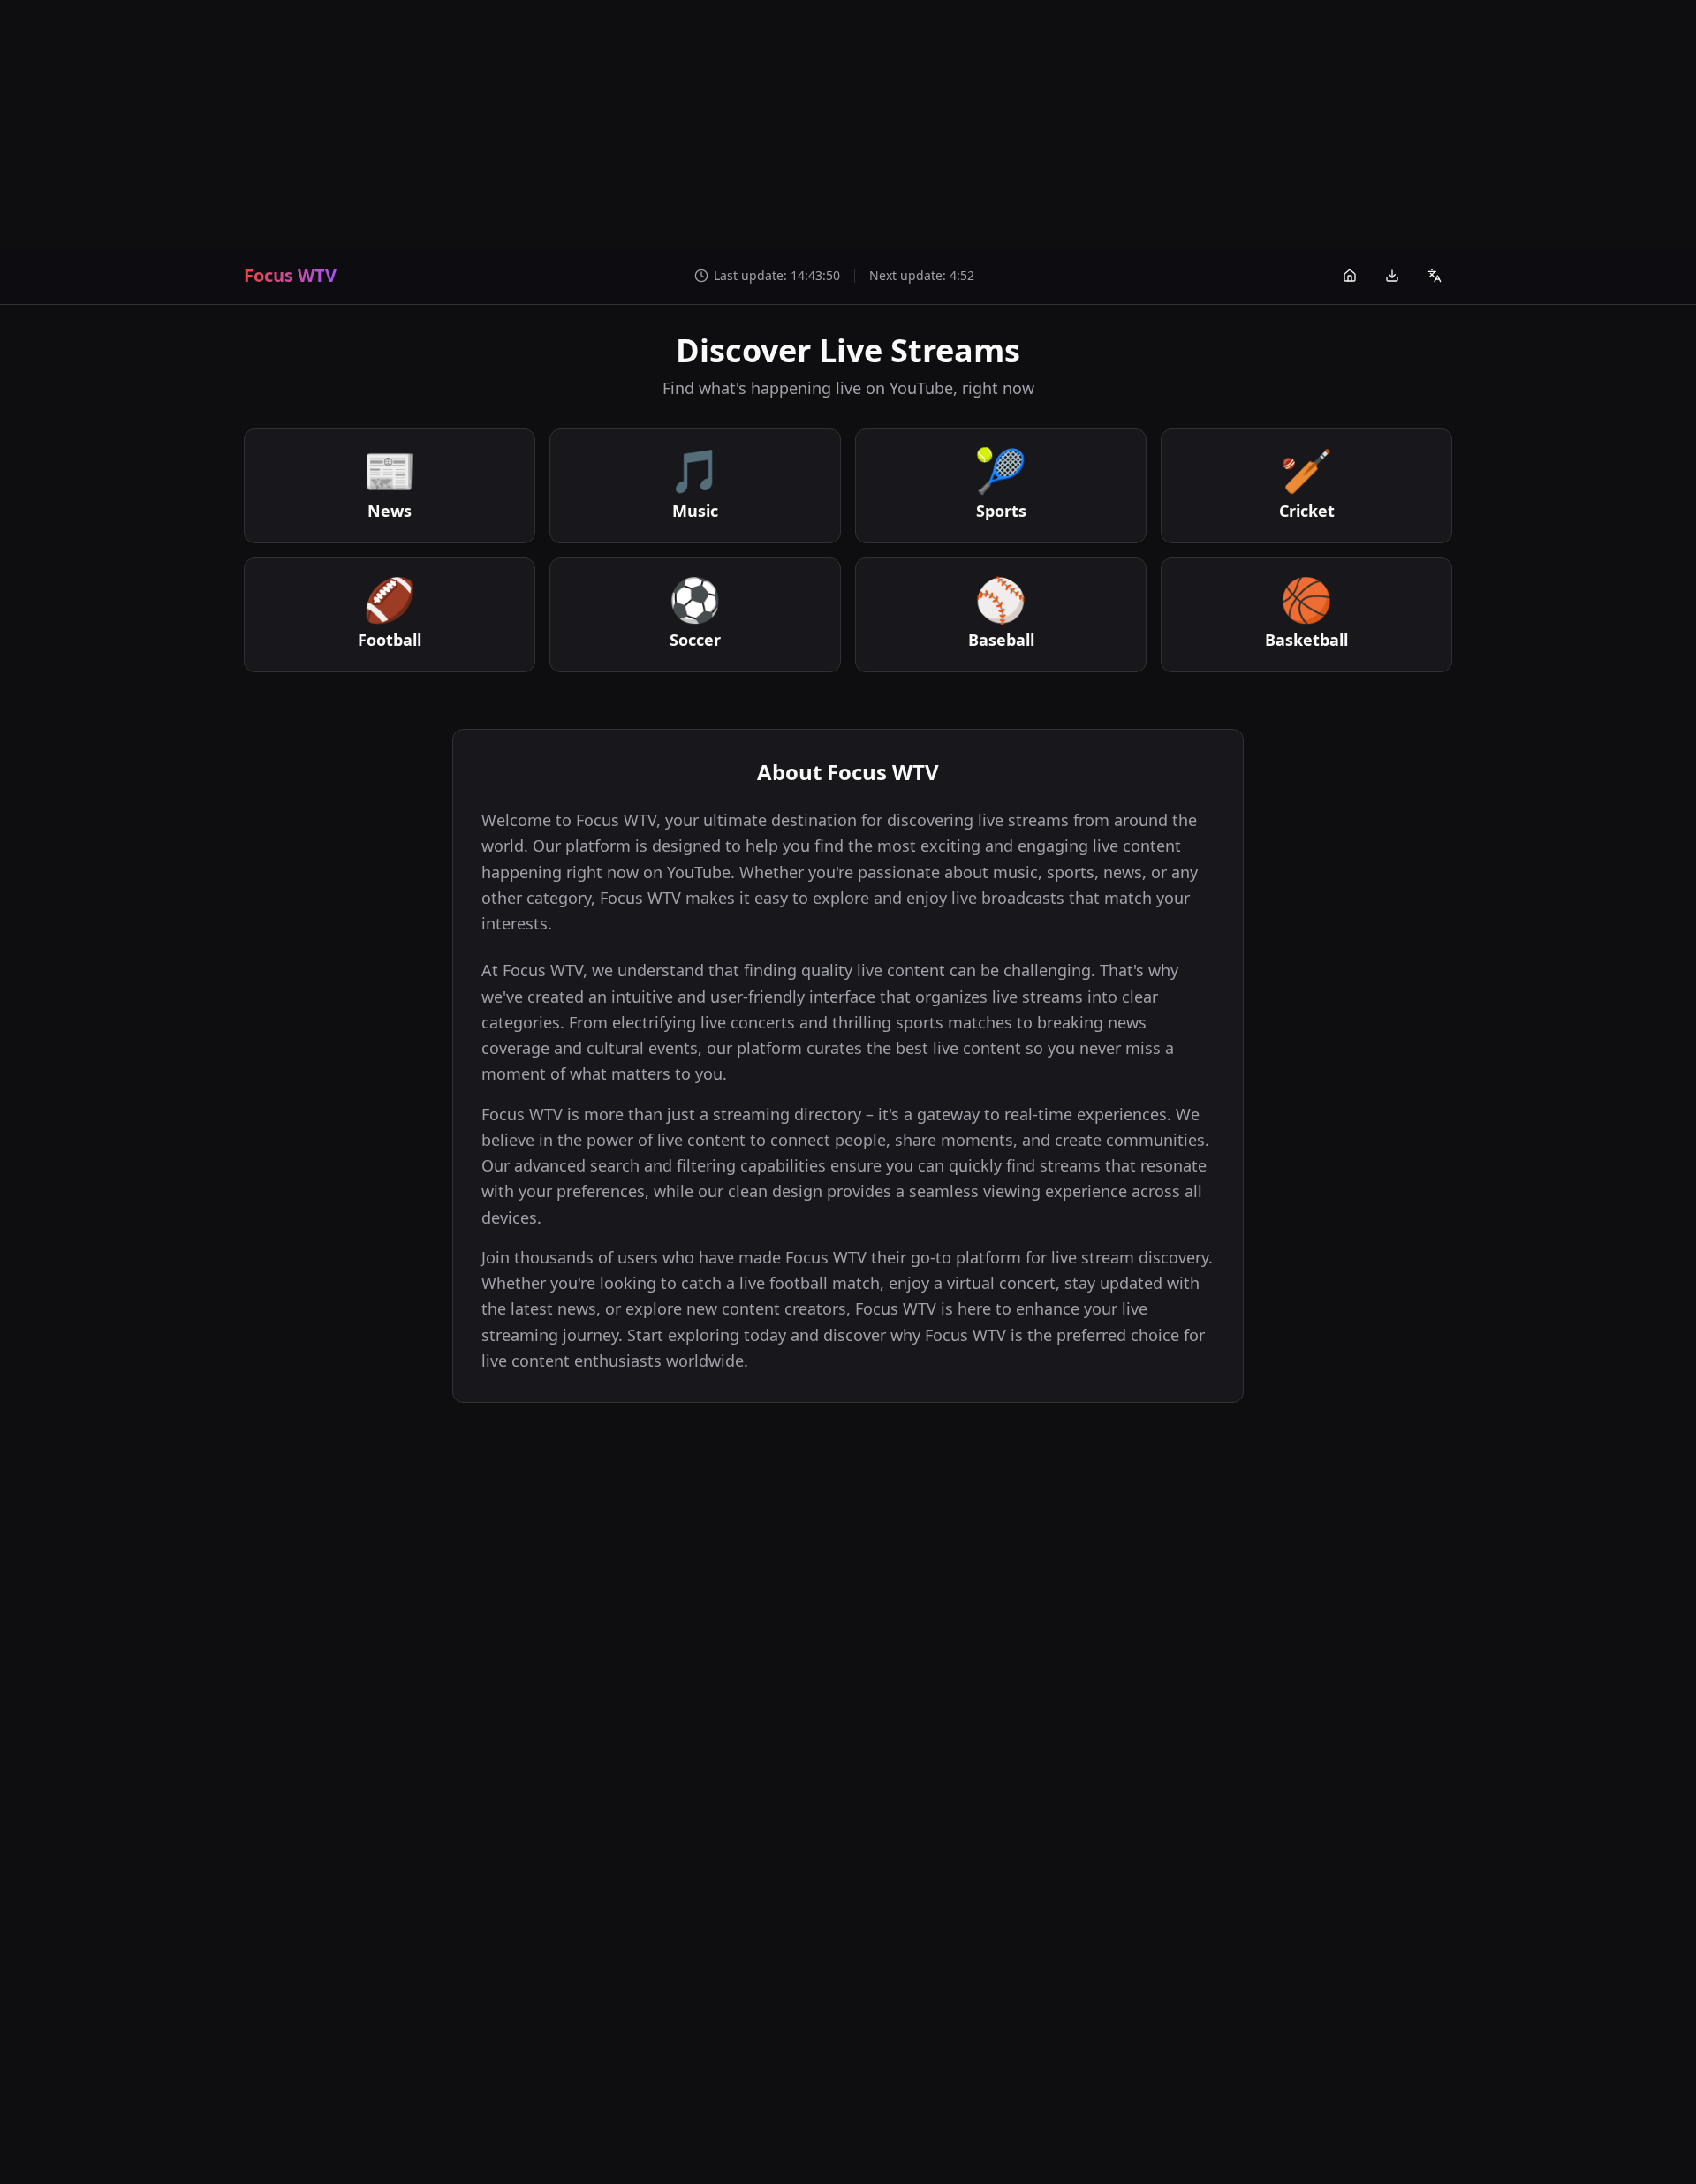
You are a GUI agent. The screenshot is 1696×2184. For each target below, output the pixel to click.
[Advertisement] (848, 124)
